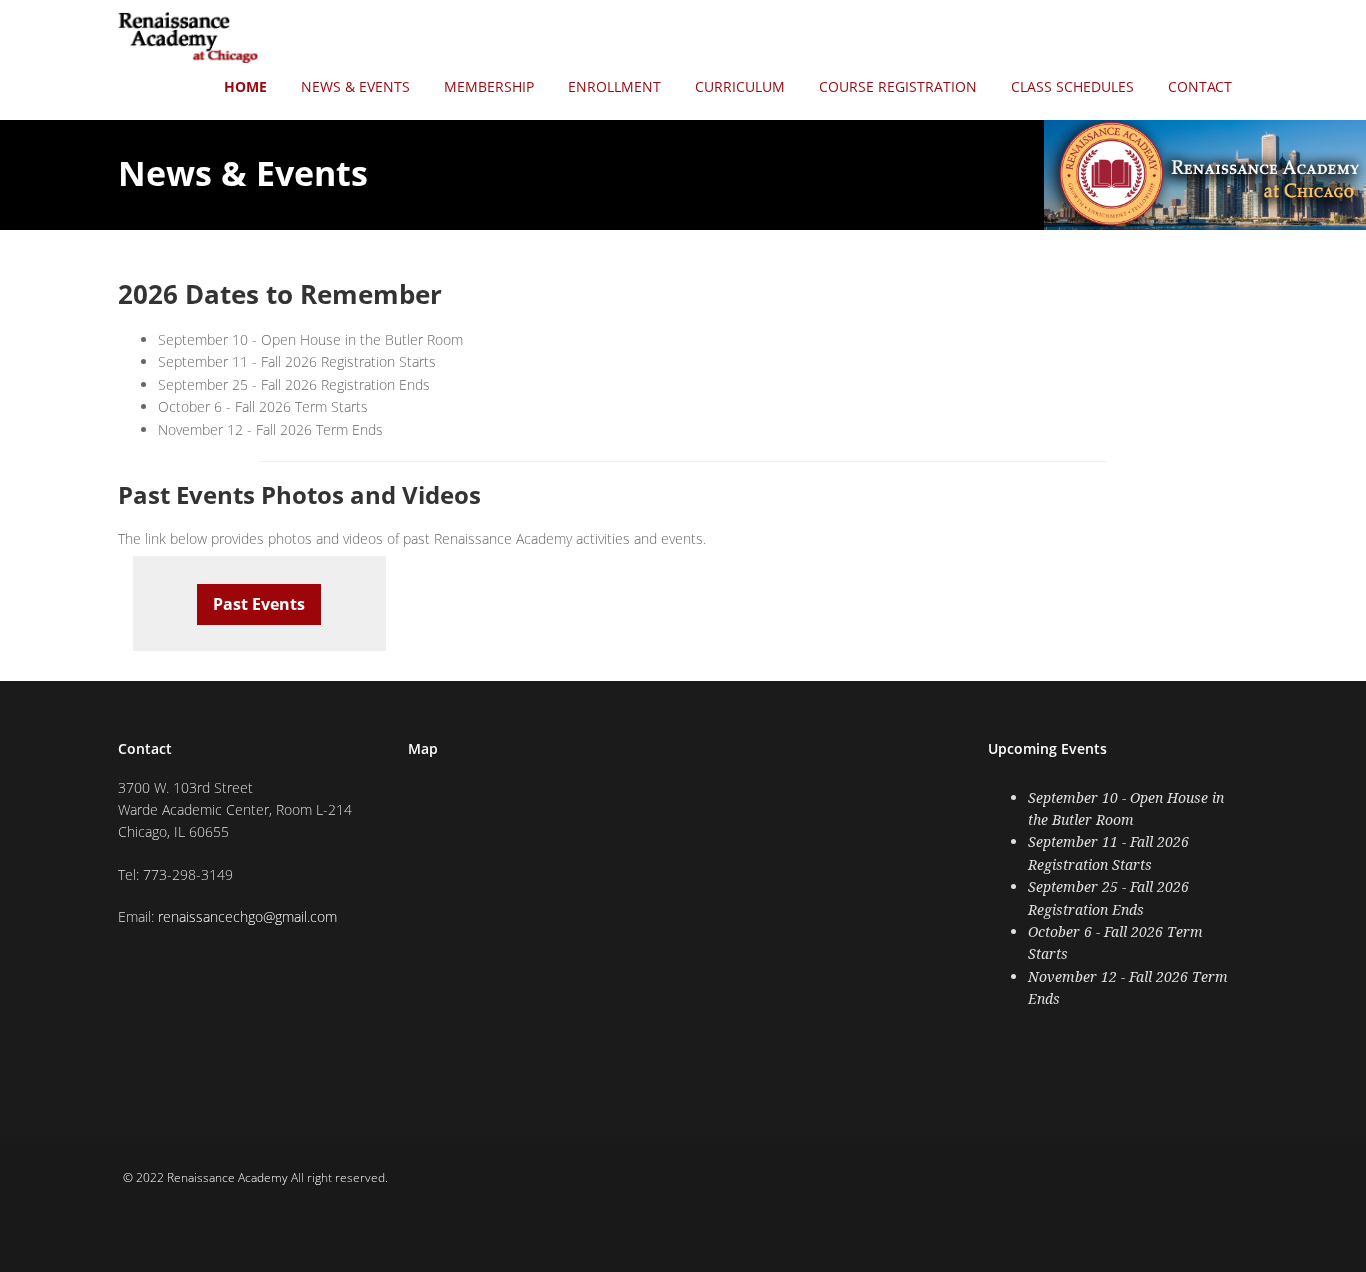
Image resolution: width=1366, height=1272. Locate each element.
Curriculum (740, 86)
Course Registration (898, 86)
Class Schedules (1072, 86)
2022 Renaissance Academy (212, 1177)
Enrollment (614, 86)
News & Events (355, 86)
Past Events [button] (259, 604)
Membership (489, 86)
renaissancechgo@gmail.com (247, 916)
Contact (1200, 86)
